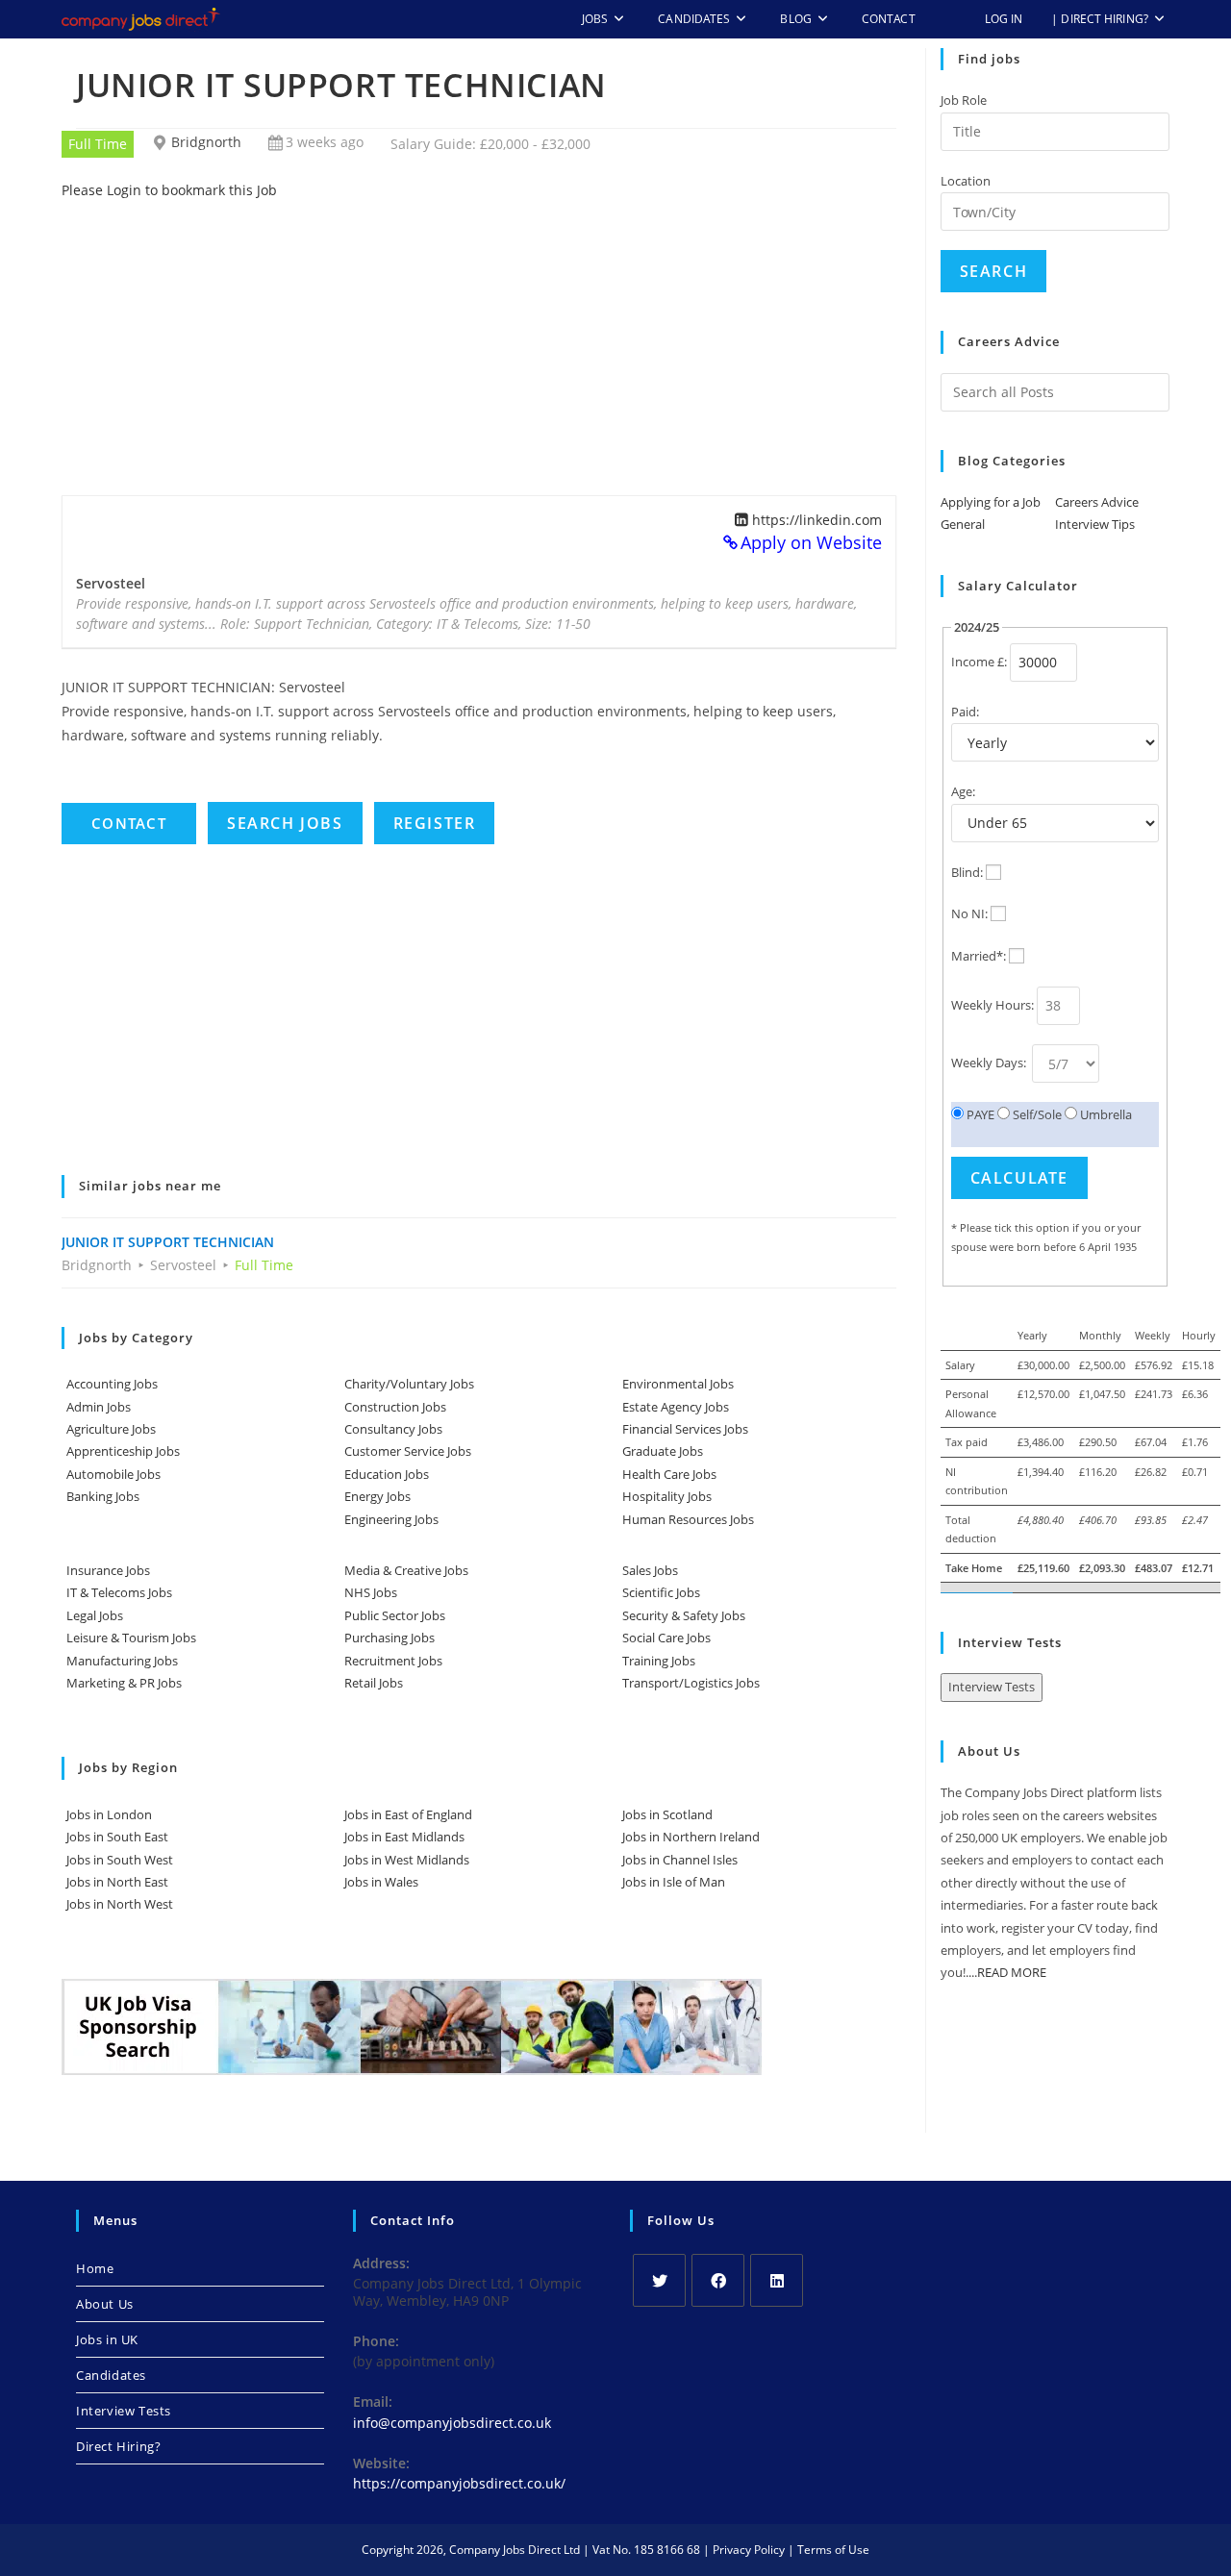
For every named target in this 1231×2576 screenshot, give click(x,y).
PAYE (979, 1114)
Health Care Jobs (669, 1474)
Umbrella (1105, 1114)
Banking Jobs (103, 1496)
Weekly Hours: (992, 1005)
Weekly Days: (990, 1063)
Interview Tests (992, 1687)
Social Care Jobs (666, 1638)
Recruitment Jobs (393, 1661)
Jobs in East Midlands (404, 1837)
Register (435, 823)
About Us (105, 2304)
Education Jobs (387, 1474)
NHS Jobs (371, 1592)
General (963, 524)
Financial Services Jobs (685, 1429)
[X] (659, 2280)
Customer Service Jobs (408, 1451)
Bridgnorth (206, 142)
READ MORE (1012, 1972)
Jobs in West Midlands (407, 1860)
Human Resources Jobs (688, 1519)
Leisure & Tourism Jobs (131, 1638)
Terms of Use (833, 2550)
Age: (963, 791)
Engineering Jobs (391, 1519)
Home (95, 2268)
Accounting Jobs (112, 1384)
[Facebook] (718, 2280)
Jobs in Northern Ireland (691, 1837)
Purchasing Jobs (389, 1638)
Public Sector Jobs (395, 1615)
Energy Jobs (377, 1496)
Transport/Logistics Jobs (691, 1683)
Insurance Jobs (108, 1570)
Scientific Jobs (661, 1592)
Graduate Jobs (663, 1451)
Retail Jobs (374, 1683)
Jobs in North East (117, 1882)
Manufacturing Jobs (122, 1661)
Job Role (964, 100)
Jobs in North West (120, 1904)
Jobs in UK (107, 2339)
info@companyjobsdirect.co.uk (452, 2423)
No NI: (969, 913)
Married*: (979, 956)
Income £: (979, 662)
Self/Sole (1036, 1114)
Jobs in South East (117, 1837)
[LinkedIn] (777, 2280)
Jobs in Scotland (667, 1814)
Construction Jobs (395, 1407)
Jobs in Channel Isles (680, 1860)
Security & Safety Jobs (684, 1615)
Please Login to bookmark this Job (169, 190)
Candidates (111, 2375)
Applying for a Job (991, 502)
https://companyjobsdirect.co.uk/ (459, 2483)
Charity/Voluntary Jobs (409, 1384)
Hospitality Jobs (667, 1496)
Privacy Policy (749, 2550)
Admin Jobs (99, 1407)
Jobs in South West (120, 1860)
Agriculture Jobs (111, 1429)
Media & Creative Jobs (406, 1570)
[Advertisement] (479, 337)
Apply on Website (811, 543)
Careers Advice (1097, 502)
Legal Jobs (95, 1615)
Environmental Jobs (678, 1384)
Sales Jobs (650, 1570)
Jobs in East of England (408, 1814)
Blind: (967, 872)
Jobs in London (109, 1814)
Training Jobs (659, 1661)
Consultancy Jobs (393, 1429)
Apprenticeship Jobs (123, 1451)
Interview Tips (1095, 524)
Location (966, 181)
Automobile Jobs (113, 1474)
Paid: (965, 712)
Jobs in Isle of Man (674, 1882)
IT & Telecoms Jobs (119, 1592)
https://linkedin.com (817, 520)
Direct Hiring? (118, 2446)
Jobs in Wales (381, 1882)
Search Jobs (285, 823)
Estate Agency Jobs (676, 1407)
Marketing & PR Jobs (124, 1683)
